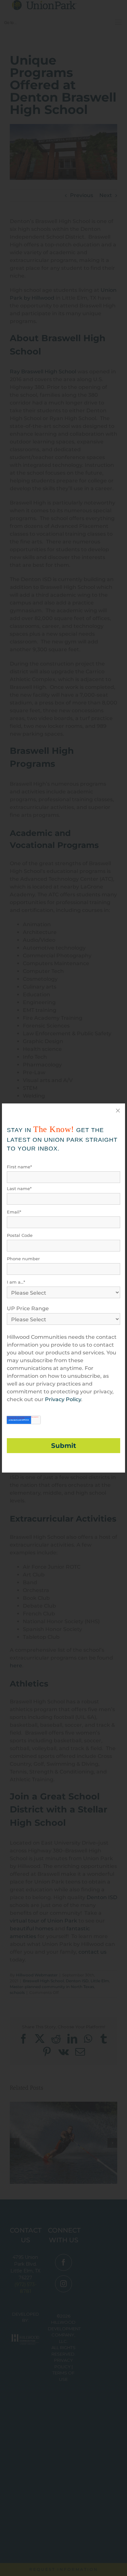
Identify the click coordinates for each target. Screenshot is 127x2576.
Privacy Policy (63, 1399)
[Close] (118, 1111)
